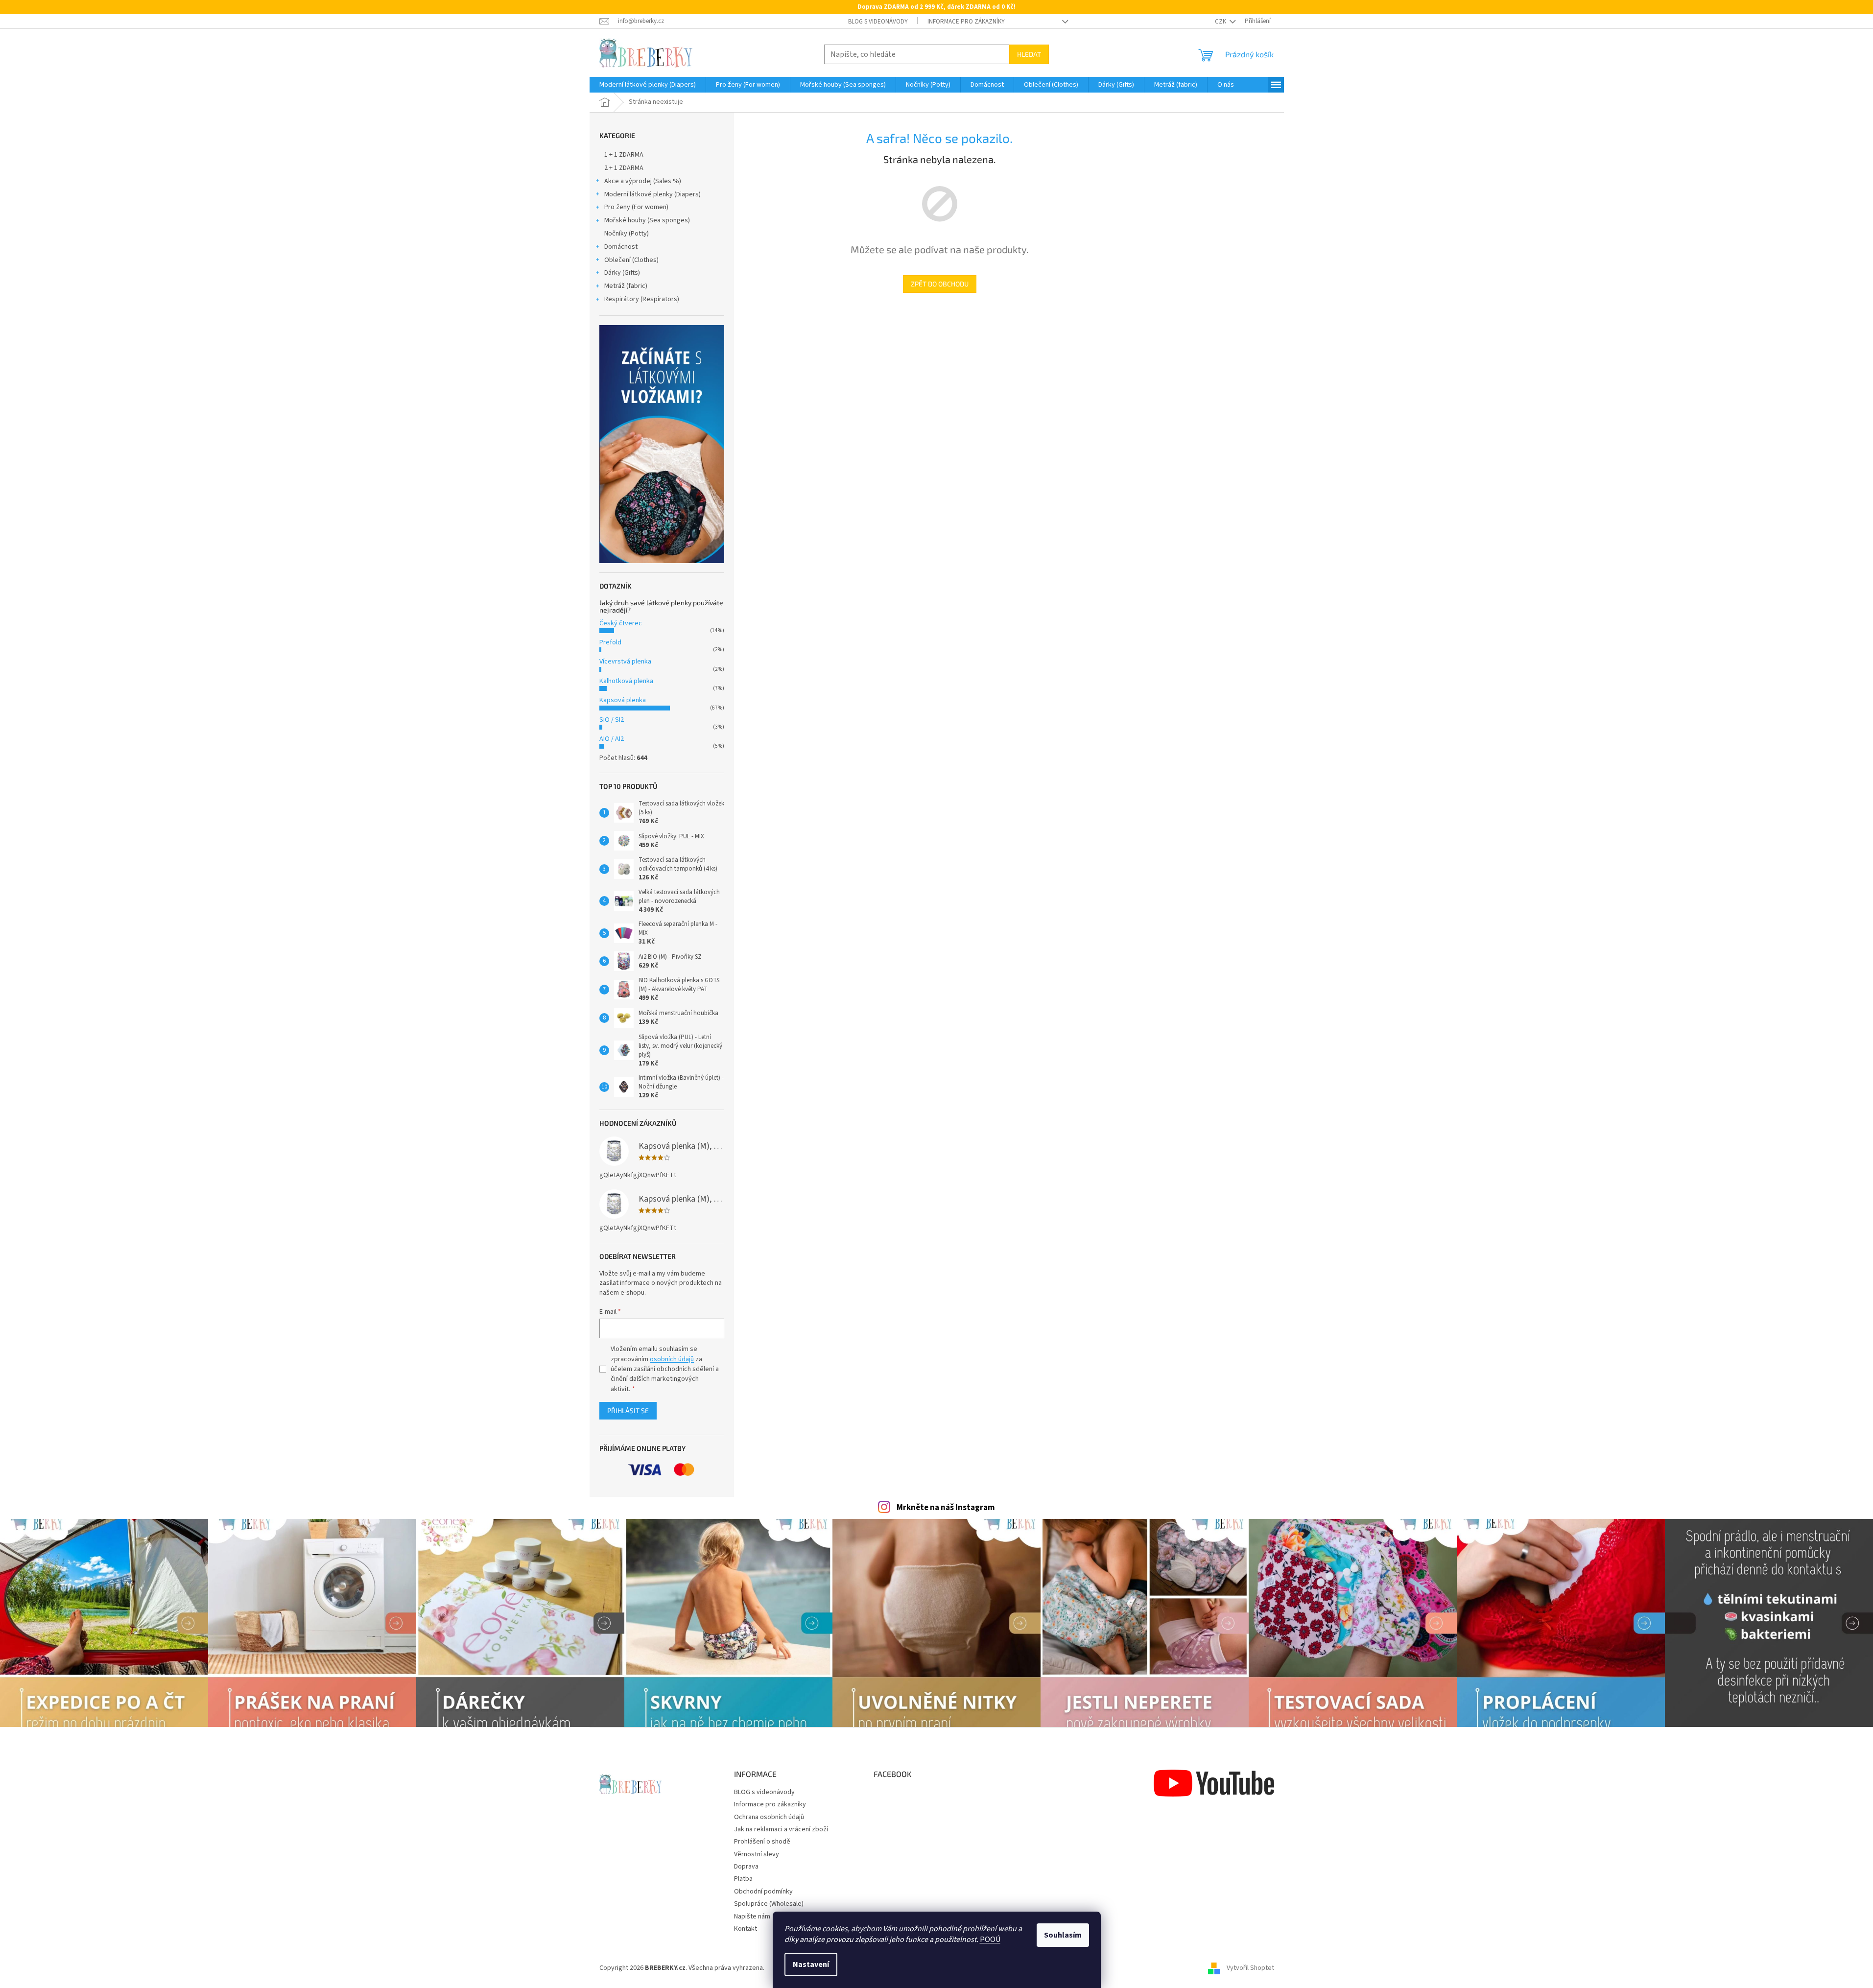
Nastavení (811, 1964)
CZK (1221, 22)
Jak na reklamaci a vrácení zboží (781, 1829)
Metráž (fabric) (626, 286)
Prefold (610, 642)
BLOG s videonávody (878, 22)
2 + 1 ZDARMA (624, 168)
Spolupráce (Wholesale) (769, 1904)
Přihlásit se (628, 1410)
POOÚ (990, 1940)
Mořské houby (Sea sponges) (647, 220)
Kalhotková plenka (626, 681)
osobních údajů (672, 1359)
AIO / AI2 (612, 739)
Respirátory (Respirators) (642, 299)
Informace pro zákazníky (966, 22)
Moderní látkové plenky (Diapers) (652, 194)
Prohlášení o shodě (762, 1842)
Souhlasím (1063, 1935)
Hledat (1029, 54)
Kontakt (746, 1929)
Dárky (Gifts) (622, 273)
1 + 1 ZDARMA (624, 155)
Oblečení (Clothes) (631, 260)
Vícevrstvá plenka (625, 662)
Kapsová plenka (623, 700)
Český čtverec (621, 623)
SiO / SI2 (612, 720)
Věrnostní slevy (757, 1854)
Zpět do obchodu (940, 284)
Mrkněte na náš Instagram (946, 1508)
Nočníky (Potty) (627, 234)
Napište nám (752, 1917)
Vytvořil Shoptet (1250, 1968)
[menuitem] (648, 85)
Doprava (746, 1867)
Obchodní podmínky (763, 1892)
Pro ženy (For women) (636, 207)
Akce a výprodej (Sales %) (643, 181)
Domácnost (621, 247)
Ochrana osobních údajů (769, 1817)
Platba (743, 1879)
